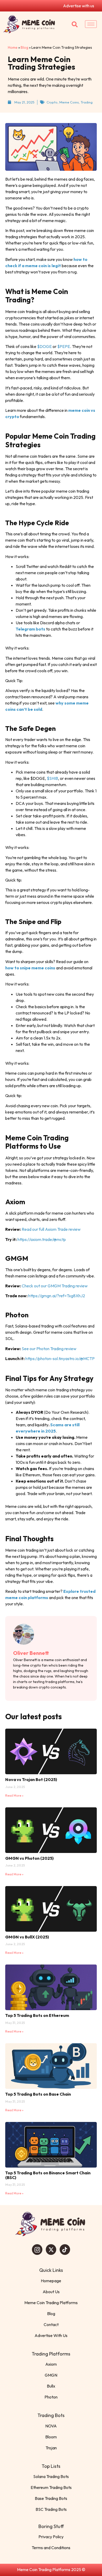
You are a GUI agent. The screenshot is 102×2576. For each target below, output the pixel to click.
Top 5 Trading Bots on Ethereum (37, 2015)
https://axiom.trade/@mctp (41, 1239)
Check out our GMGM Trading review (54, 1286)
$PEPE (64, 346)
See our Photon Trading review (49, 1349)
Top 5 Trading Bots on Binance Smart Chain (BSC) (48, 2175)
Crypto (52, 102)
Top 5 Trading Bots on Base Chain (38, 2094)
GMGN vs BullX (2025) (27, 1937)
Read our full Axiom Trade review (51, 1229)
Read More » (14, 1795)
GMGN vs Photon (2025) (29, 1858)
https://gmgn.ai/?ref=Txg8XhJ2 (56, 1296)
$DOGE (44, 346)
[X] (51, 2250)
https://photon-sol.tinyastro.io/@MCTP (60, 1359)
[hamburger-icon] (91, 24)
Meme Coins (69, 102)
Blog (24, 47)
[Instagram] (37, 2250)
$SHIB (52, 778)
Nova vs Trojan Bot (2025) (31, 1779)
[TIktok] (65, 2250)
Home (13, 47)
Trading (87, 102)
